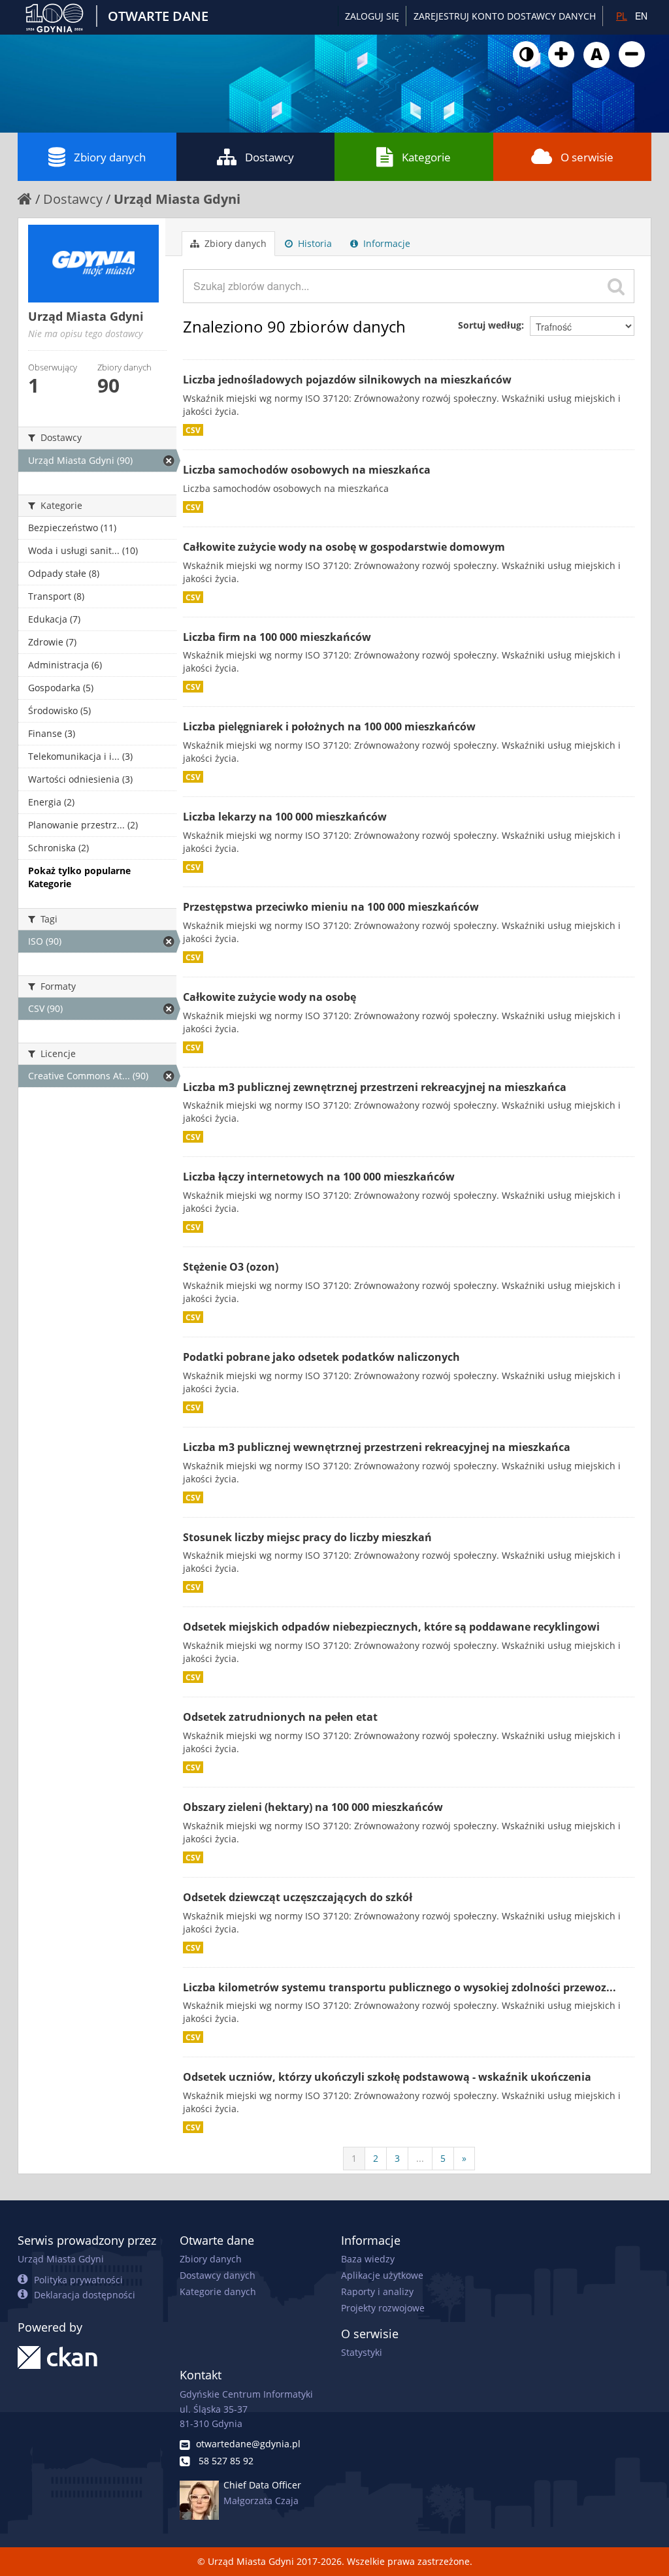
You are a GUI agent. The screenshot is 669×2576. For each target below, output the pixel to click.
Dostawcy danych (218, 2275)
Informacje (385, 243)
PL (622, 16)
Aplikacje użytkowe (382, 2275)
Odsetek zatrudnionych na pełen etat (280, 1717)
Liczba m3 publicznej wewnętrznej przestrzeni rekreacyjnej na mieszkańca (377, 1447)
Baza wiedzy (368, 2259)
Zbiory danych (110, 157)
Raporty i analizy (377, 2291)
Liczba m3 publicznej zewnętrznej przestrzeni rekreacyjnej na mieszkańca (375, 1087)
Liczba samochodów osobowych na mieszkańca (307, 470)
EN (641, 16)
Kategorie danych (218, 2291)
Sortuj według (490, 325)
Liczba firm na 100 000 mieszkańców (277, 637)
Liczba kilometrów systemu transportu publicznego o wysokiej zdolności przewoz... (400, 1987)
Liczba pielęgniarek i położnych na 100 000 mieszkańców (329, 726)
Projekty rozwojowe (383, 2308)
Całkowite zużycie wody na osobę (269, 997)
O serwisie (587, 157)
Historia (314, 243)
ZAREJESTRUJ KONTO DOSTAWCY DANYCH (505, 16)
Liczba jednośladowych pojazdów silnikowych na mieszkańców (347, 380)
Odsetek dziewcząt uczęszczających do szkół (298, 1897)
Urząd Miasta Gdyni (177, 199)
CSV (193, 430)
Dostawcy (269, 157)
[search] (616, 286)
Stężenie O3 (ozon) (231, 1267)
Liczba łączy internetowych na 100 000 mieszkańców (319, 1177)
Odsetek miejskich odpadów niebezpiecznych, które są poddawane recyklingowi (391, 1627)
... (420, 2158)
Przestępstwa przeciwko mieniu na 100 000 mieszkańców (331, 907)
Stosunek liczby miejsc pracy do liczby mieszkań (307, 1537)
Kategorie (426, 157)
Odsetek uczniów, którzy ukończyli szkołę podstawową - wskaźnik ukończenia (387, 2077)
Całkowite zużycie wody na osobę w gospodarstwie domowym (344, 547)
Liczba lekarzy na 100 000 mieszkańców (285, 817)
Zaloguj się (372, 16)
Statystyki (362, 2352)
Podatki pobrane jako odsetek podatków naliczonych (321, 1357)
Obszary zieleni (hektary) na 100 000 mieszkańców (313, 1807)
